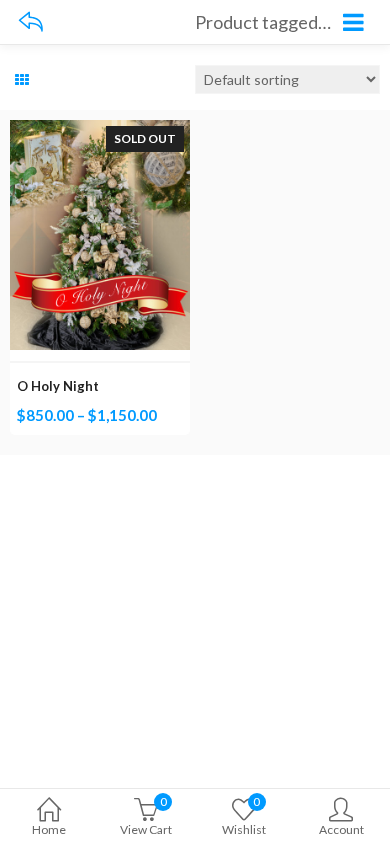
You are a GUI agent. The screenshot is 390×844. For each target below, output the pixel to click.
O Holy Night (58, 386)
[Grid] (22, 80)
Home (49, 829)
